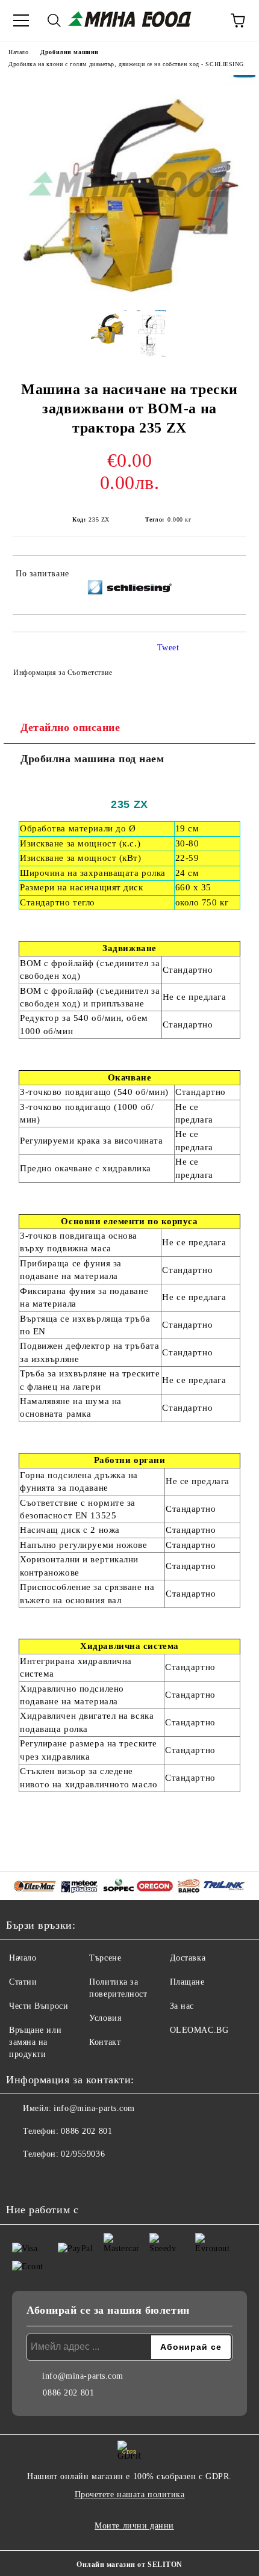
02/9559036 (83, 2154)
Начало (18, 52)
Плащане (187, 1982)
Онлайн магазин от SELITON (129, 2565)
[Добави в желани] (229, 576)
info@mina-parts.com (94, 2108)
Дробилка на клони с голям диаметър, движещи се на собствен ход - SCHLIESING (126, 64)
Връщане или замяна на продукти (35, 2042)
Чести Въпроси (39, 2006)
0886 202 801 (86, 2131)
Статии (23, 1982)
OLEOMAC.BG (199, 2030)
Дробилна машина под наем (92, 759)
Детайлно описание (70, 727)
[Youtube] (48, 2178)
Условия (105, 2018)
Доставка (188, 1958)
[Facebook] (22, 2178)
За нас (182, 2006)
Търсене (105, 1958)
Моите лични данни (134, 2526)
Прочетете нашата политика (130, 2494)
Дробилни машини (69, 52)
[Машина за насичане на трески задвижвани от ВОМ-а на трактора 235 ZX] (129, 291)
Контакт (105, 2042)
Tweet (168, 648)
